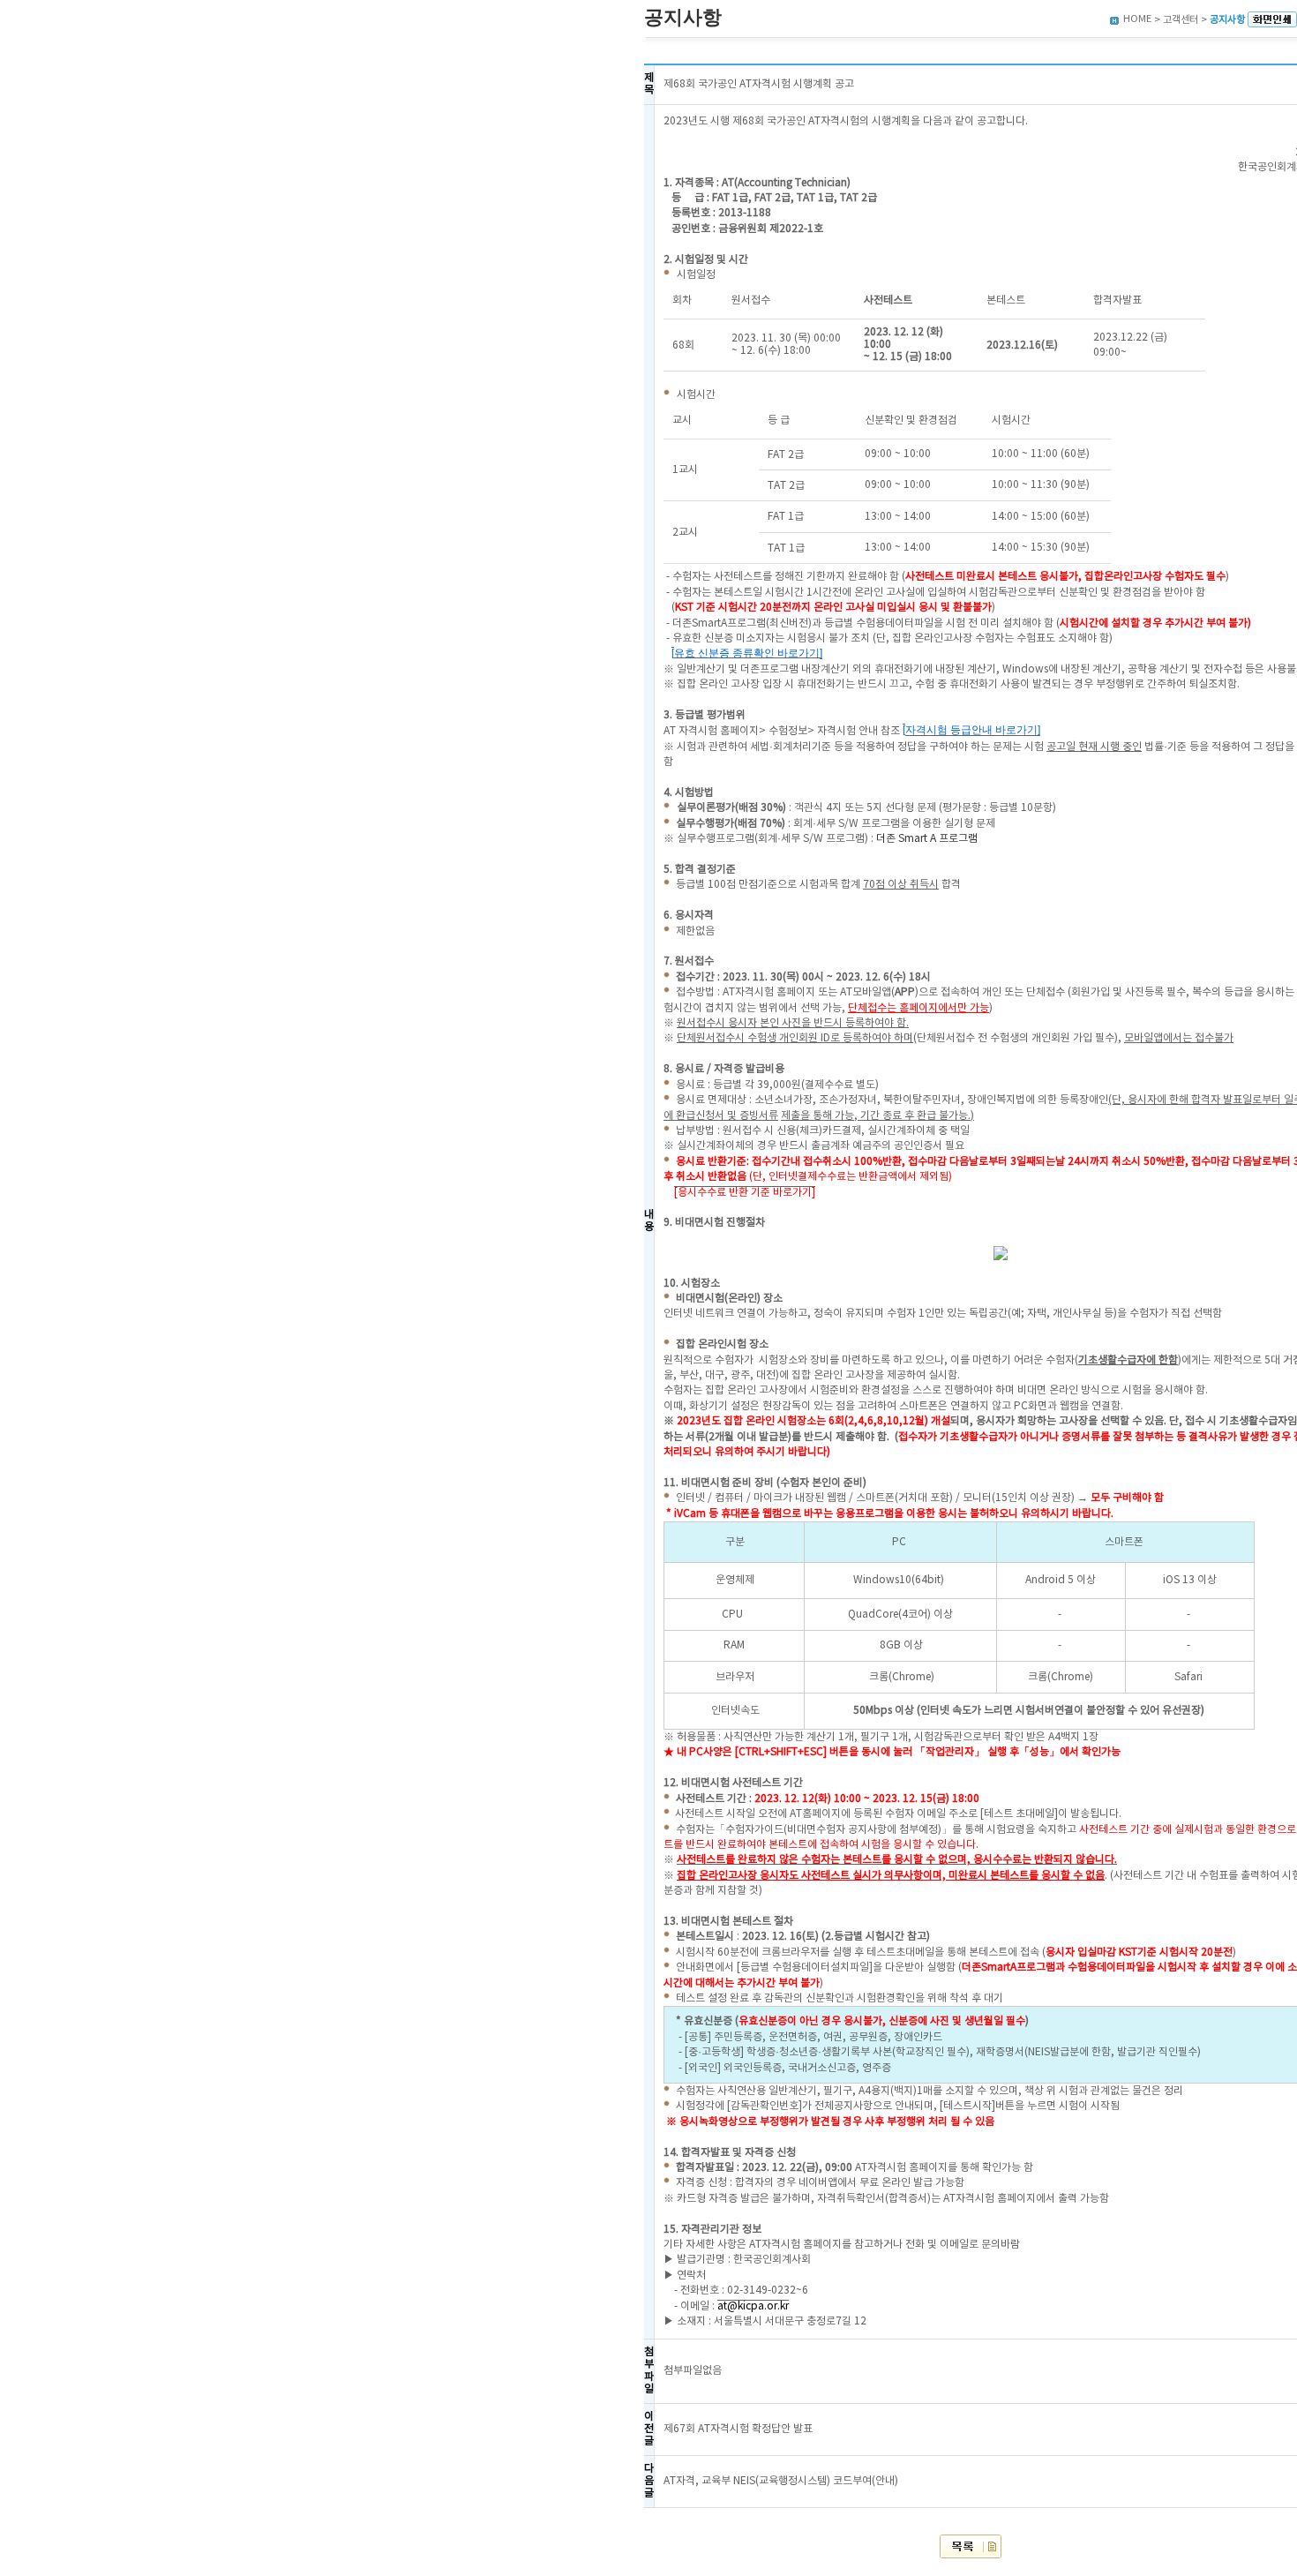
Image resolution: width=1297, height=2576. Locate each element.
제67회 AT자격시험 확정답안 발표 (738, 2429)
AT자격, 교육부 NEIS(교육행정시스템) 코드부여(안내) (781, 2481)
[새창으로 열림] (1272, 20)
